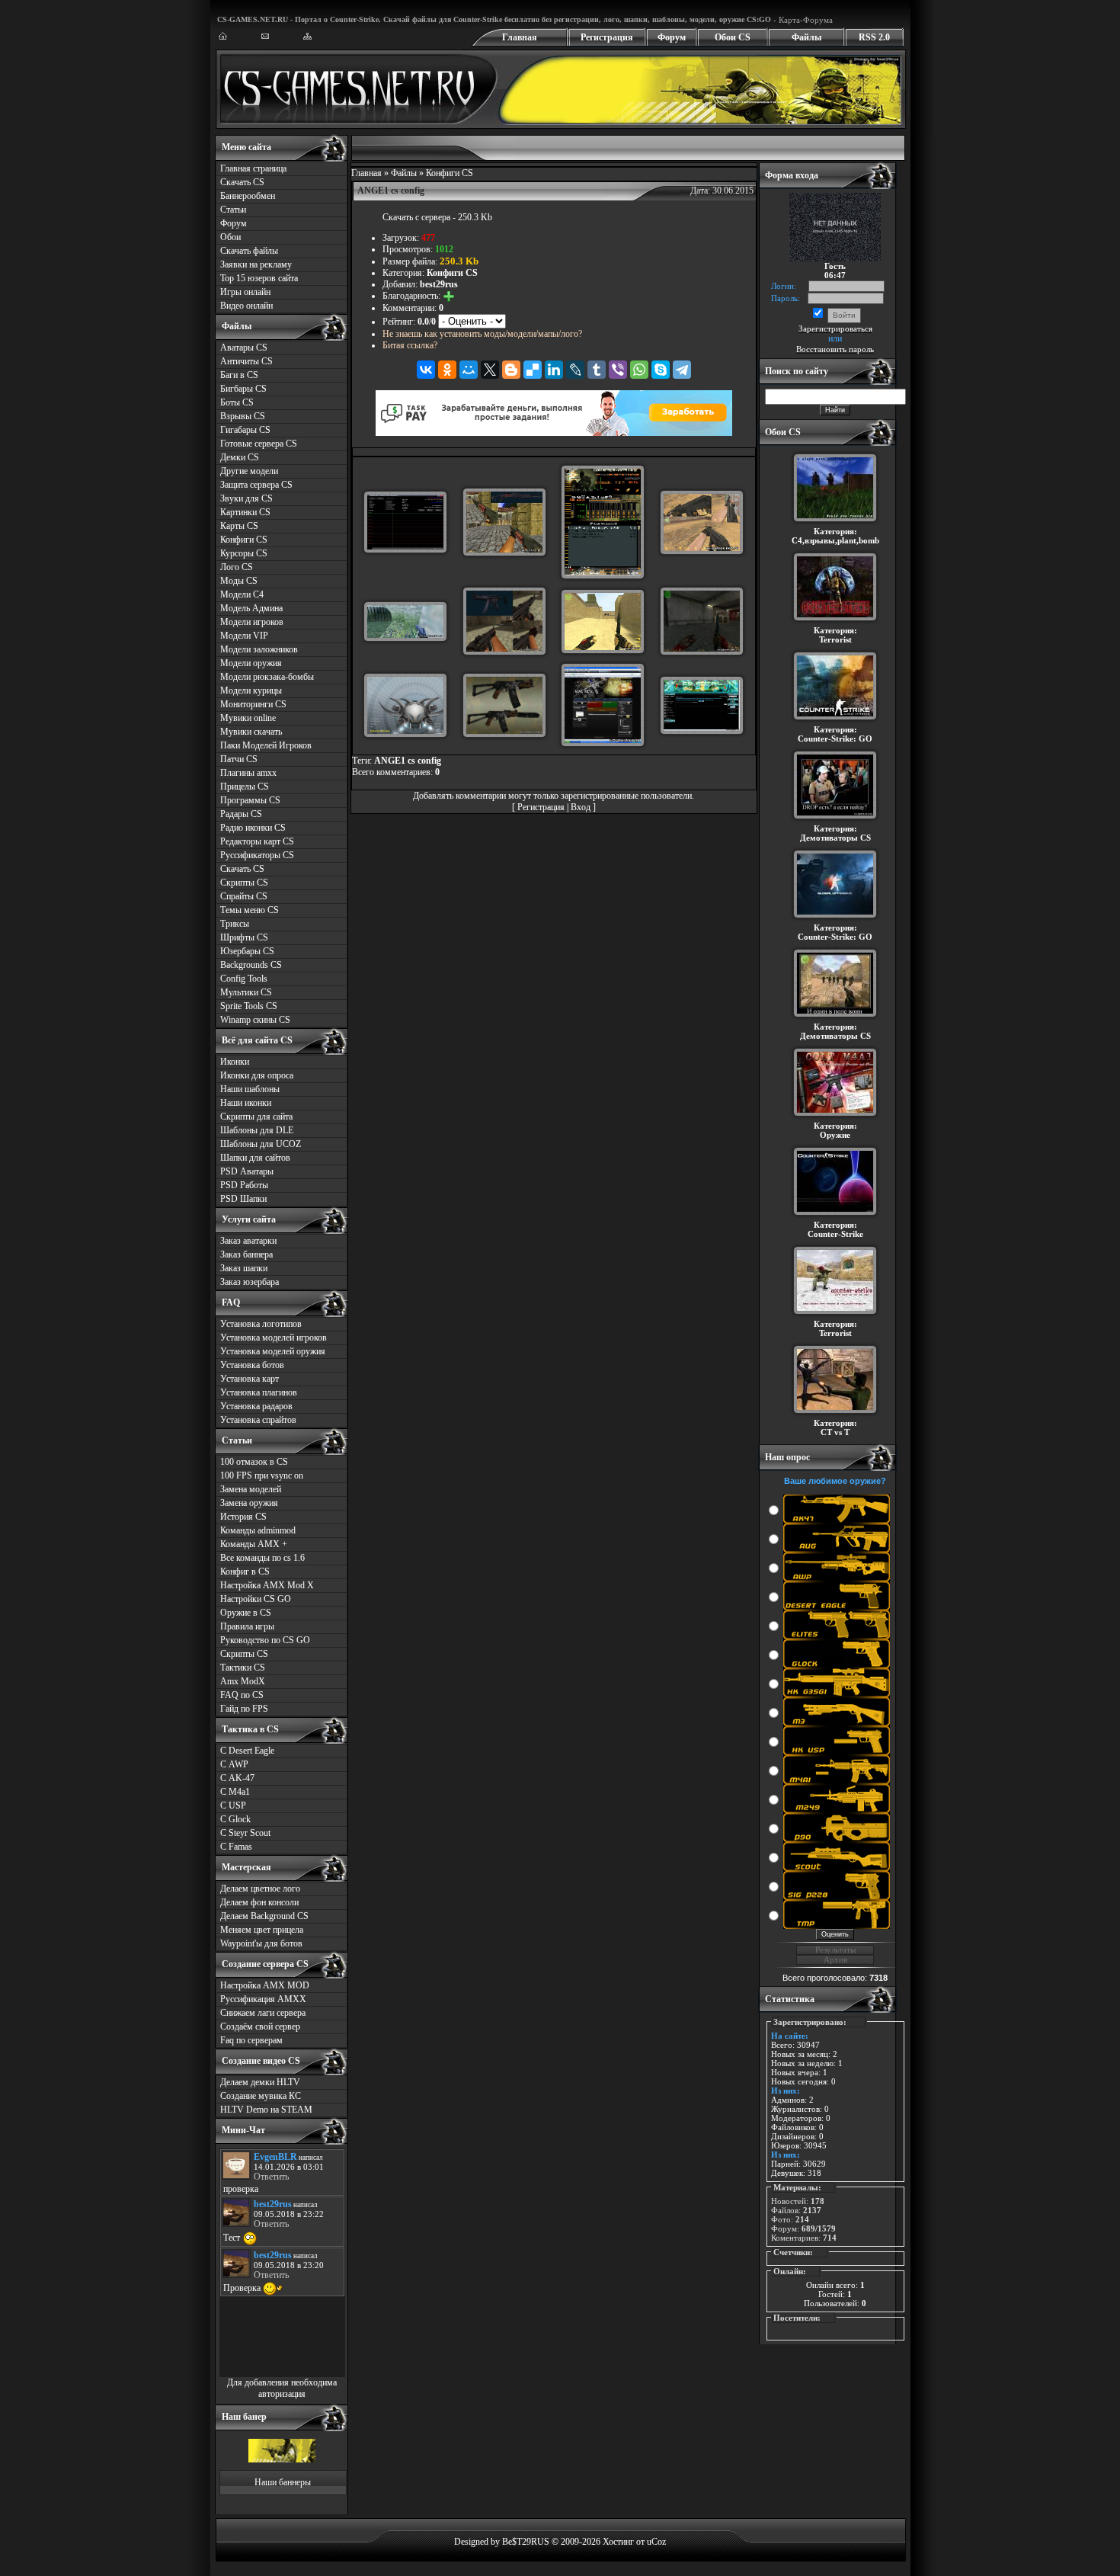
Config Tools (244, 979)
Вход (581, 807)
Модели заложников (259, 649)
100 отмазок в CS (254, 1462)
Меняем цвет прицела (262, 1930)
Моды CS (239, 581)
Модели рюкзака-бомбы (267, 677)
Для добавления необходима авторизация (282, 2388)
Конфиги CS (244, 540)
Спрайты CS (244, 896)
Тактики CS (243, 1668)
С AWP (234, 1764)
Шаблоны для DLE (257, 1130)
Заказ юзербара (250, 1282)
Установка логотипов (261, 1324)
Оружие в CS (246, 1613)
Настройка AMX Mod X (267, 1585)
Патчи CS (239, 759)
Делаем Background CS (264, 1916)
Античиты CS (246, 361)
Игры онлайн (245, 292)
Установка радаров (256, 1406)
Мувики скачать (251, 732)
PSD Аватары (247, 1171)
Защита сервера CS (256, 485)
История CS (243, 1517)
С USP (233, 1805)
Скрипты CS (244, 883)
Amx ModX (243, 1681)
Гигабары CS (245, 430)
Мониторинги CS (253, 704)
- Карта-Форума (802, 20)
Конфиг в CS (245, 1572)
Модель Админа (251, 608)
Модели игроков (252, 622)
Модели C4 (242, 594)
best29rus (439, 284)
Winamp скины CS (255, 1020)
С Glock (235, 1819)
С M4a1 (235, 1792)
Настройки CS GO (256, 1599)
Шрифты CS (244, 937)
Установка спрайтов (258, 1420)
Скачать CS (242, 182)
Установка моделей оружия (273, 1351)
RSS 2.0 (874, 37)
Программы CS (250, 800)
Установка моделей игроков (274, 1338)
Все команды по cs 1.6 (262, 1558)
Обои (230, 237)
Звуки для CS (246, 498)
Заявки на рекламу (256, 264)
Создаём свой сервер (260, 2027)
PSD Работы (244, 1185)
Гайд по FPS (244, 1709)
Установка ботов (252, 1365)
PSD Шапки (243, 1199)
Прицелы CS (245, 787)
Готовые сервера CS (259, 444)
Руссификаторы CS (257, 855)
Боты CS (237, 402)
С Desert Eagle (247, 1751)
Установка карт (250, 1379)
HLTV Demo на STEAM (266, 2110)
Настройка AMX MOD (265, 1985)
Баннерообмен (248, 196)
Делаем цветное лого (260, 1889)
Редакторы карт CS (257, 841)
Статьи (233, 210)
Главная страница (253, 168)
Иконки (235, 1062)
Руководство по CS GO (265, 1640)
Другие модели (249, 471)
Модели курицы (251, 690)
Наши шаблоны (250, 1089)
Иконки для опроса (257, 1075)
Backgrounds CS (251, 965)
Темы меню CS (250, 910)
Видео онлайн (246, 306)
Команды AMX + (254, 1544)
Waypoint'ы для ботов (261, 1943)
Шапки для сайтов (255, 1158)
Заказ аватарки (248, 1241)
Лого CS (237, 567)
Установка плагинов (259, 1392)
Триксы (235, 924)
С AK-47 (237, 1778)
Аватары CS (244, 348)
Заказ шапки (244, 1268)
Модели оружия (251, 663)
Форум (672, 37)
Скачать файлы (249, 251)
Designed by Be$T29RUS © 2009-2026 (527, 2542)
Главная (520, 37)
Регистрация (607, 37)
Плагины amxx (248, 773)
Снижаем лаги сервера (263, 2013)
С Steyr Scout (245, 1833)
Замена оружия (249, 1503)
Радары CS (241, 814)
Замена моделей (251, 1489)
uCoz (656, 2542)
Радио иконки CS (253, 828)
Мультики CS (246, 992)
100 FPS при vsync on (262, 1475)
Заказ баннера (246, 1254)
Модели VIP (244, 636)
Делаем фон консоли (259, 1902)
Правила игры (247, 1626)
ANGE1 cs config (408, 761)
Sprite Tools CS (249, 1006)
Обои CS (733, 37)
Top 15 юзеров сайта (259, 278)
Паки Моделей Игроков (266, 745)
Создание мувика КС (261, 2096)
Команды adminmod (258, 1530)
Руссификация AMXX (263, 1999)
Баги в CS (239, 375)
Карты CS (239, 526)
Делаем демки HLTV (260, 2082)
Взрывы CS (243, 416)
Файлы (806, 37)
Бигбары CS (243, 389)
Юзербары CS (247, 951)
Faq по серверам (251, 2040)
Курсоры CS (244, 553)
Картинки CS (245, 512)
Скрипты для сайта (256, 1117)
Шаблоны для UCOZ (261, 1144)
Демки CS (240, 457)
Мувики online (248, 718)
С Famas (236, 1847)
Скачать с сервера (416, 217)
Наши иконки (246, 1103)
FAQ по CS (242, 1695)
